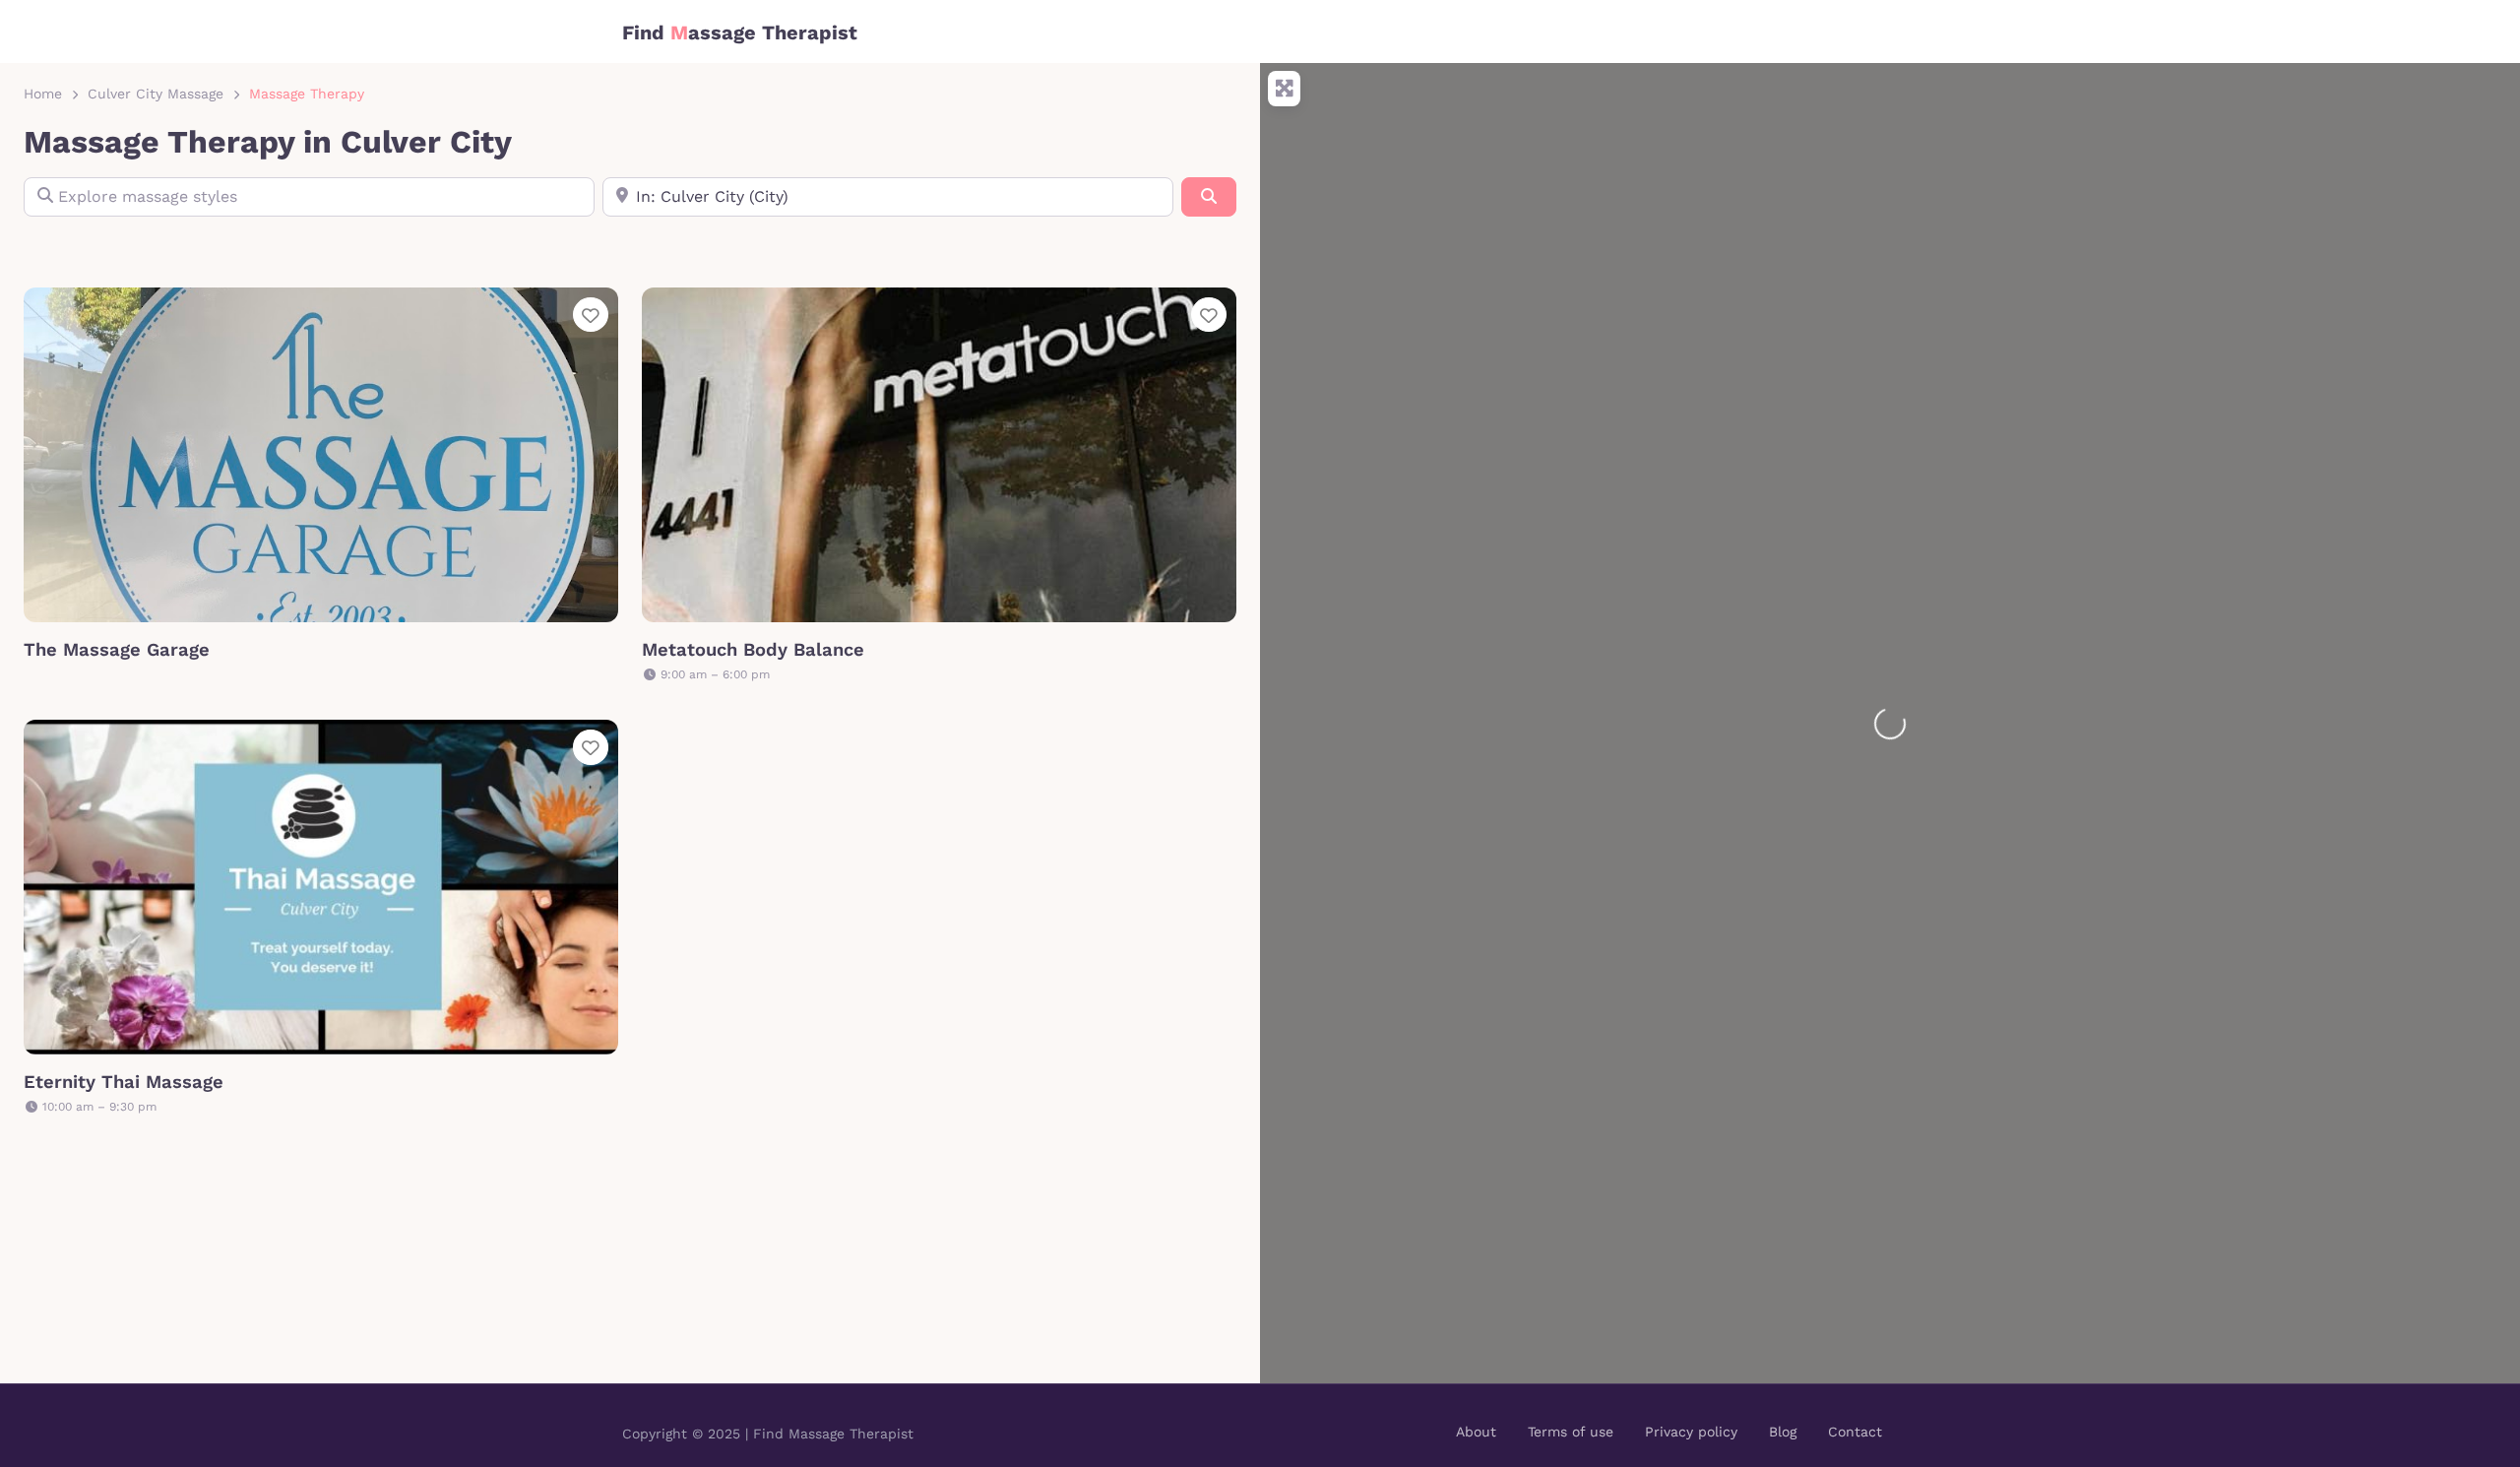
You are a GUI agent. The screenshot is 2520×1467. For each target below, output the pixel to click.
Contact (1855, 1432)
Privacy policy (1691, 1432)
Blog (1783, 1432)
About (1476, 1432)
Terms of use (1571, 1432)
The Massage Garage (117, 649)
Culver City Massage (156, 94)
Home (43, 94)
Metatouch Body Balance (753, 649)
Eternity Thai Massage (124, 1082)
